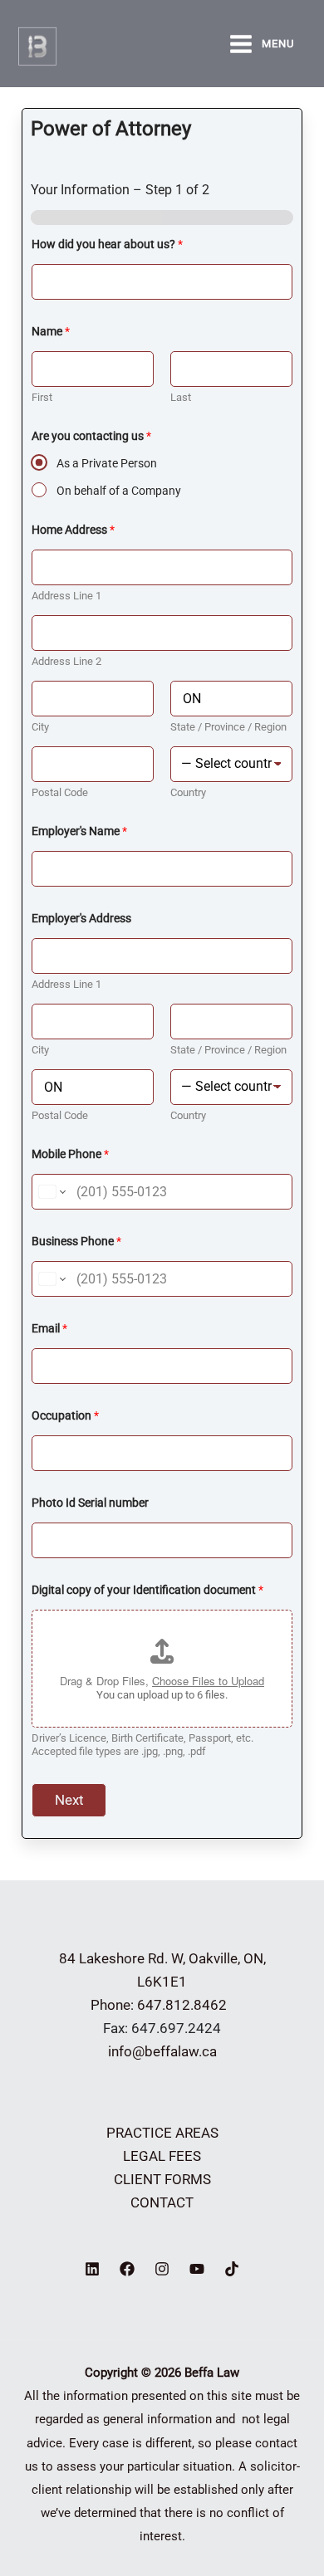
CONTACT (162, 2202)
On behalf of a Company (119, 491)
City (40, 727)
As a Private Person (107, 463)
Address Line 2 (66, 661)
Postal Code (60, 792)
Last (181, 397)
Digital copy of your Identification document (147, 1590)
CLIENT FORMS (162, 2179)
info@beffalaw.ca (162, 2051)
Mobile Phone (70, 1154)
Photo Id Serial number (90, 1503)
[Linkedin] (92, 2269)
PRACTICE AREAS (162, 2133)
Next (69, 1800)
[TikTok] (232, 2269)
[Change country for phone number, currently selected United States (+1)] (51, 1192)
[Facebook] (127, 2269)
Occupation (65, 1415)
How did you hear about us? (107, 244)
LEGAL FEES (162, 2156)
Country (188, 792)
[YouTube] (197, 2269)
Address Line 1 (66, 596)
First (42, 397)
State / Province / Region (228, 727)
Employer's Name (79, 831)
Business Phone (76, 1241)
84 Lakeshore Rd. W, (122, 1958)
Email (49, 1328)
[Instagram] (162, 2269)
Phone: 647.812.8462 (162, 2005)
